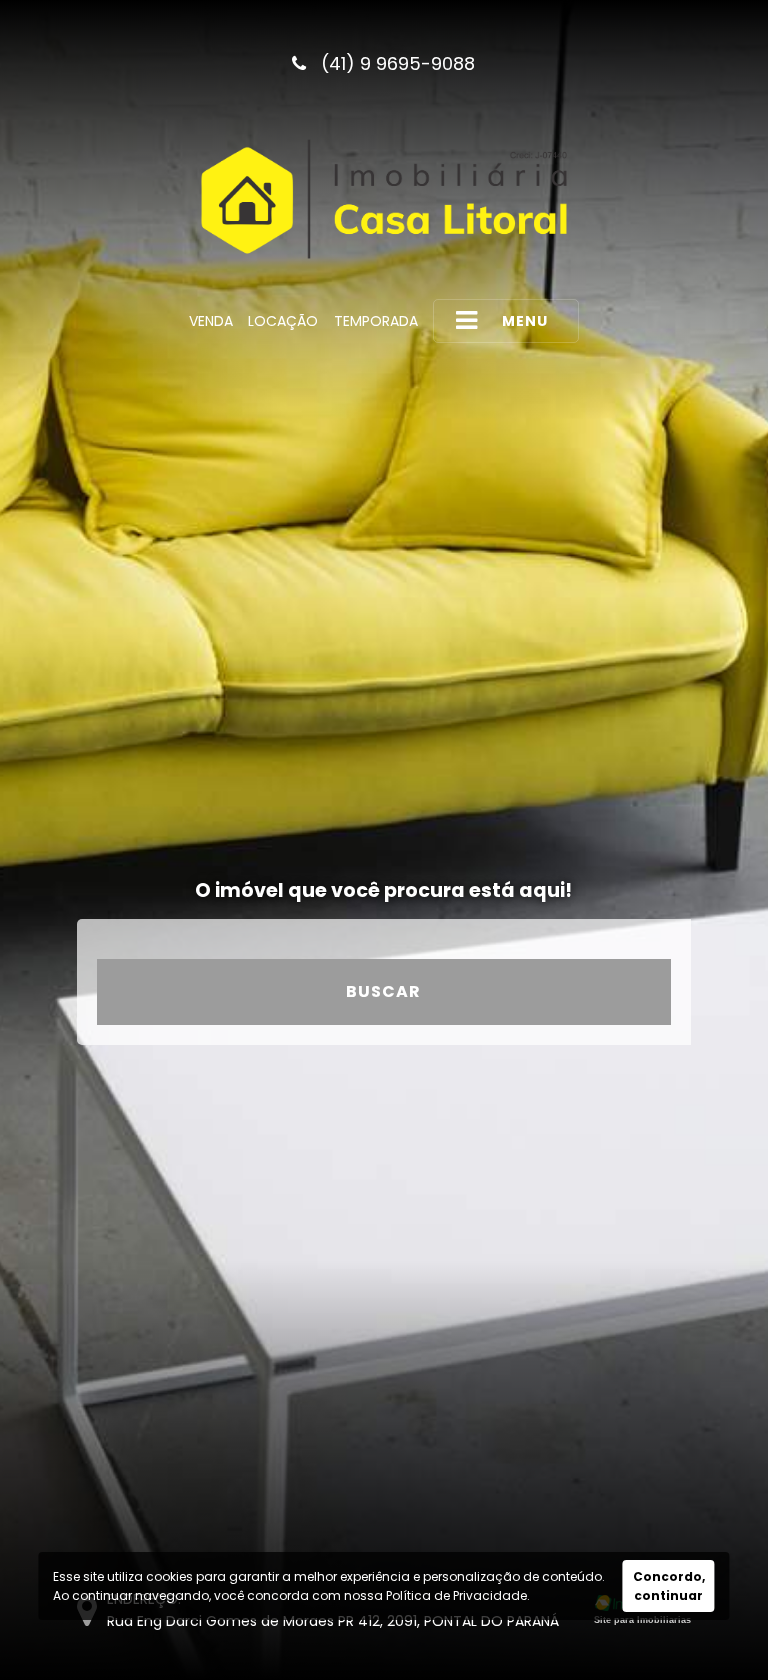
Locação (283, 321)
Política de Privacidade (456, 1595)
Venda (211, 321)
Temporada (376, 321)
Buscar (383, 991)
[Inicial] (384, 199)
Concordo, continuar (669, 1586)
